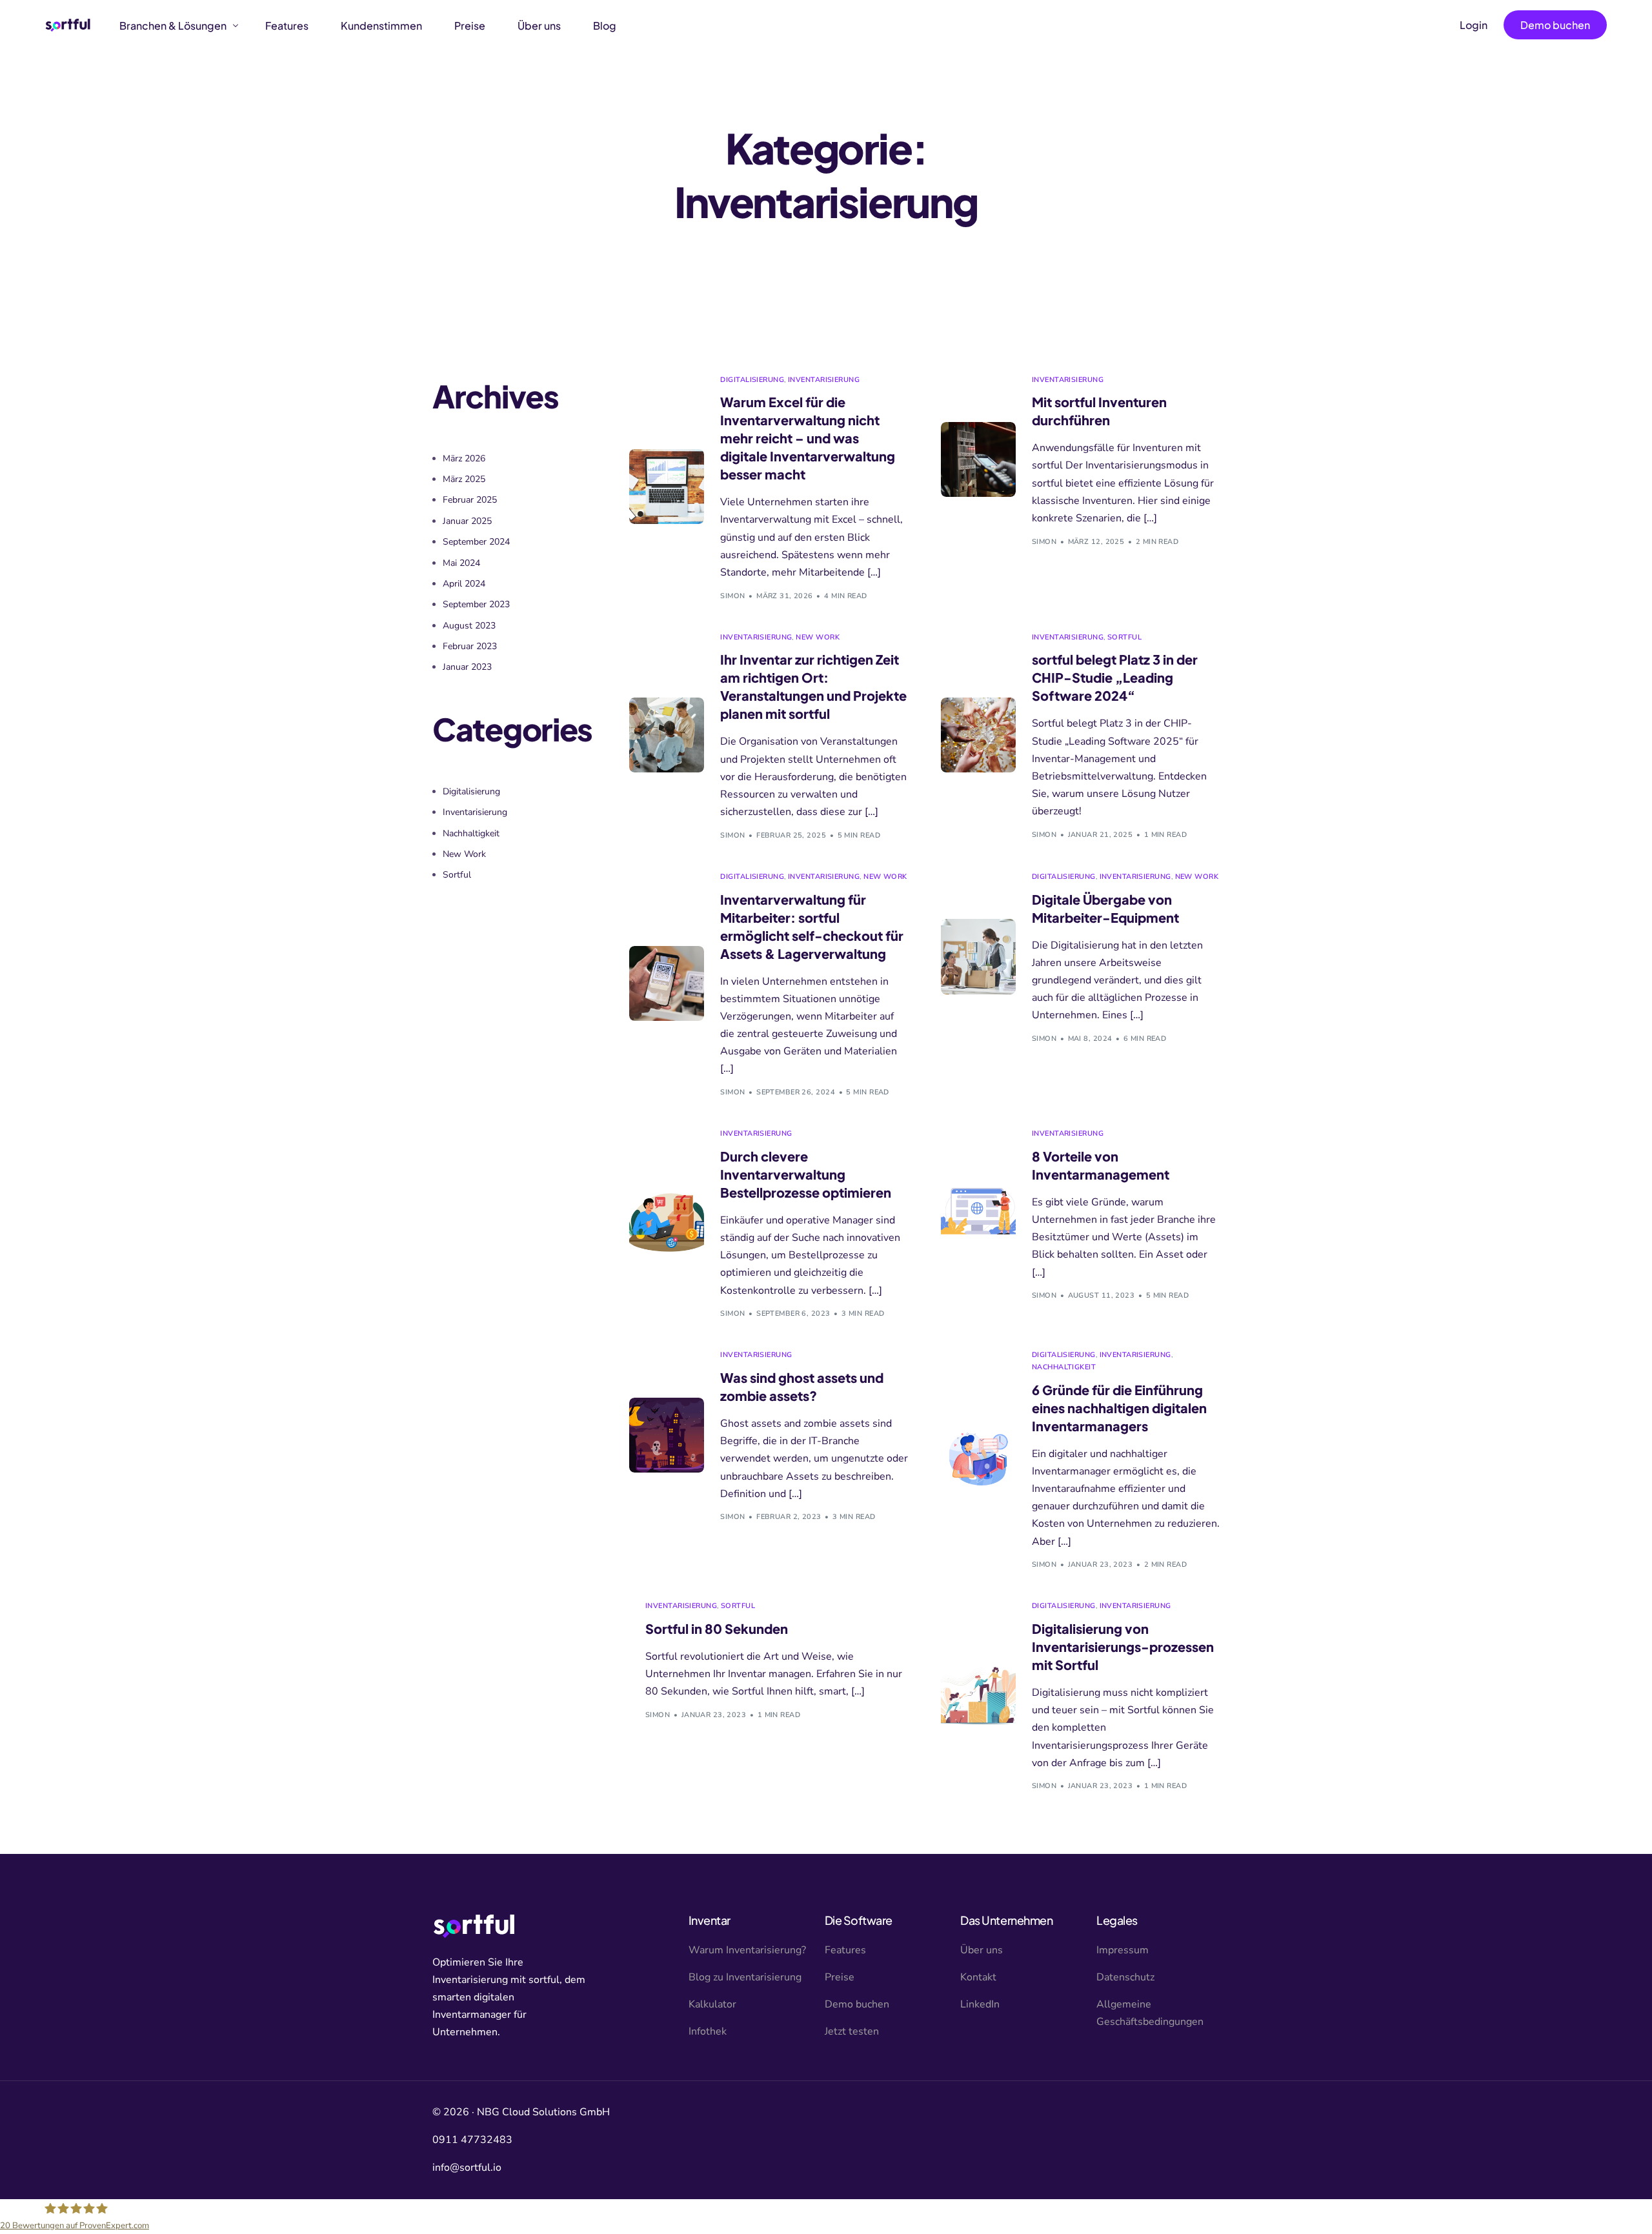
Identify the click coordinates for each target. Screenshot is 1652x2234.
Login (1474, 25)
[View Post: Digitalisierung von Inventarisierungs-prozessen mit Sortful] (978, 1695)
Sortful (1124, 637)
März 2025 (464, 479)
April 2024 (464, 584)
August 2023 (469, 626)
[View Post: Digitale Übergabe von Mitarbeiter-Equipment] (978, 956)
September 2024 (476, 542)
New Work (818, 637)
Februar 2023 (470, 646)
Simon (732, 596)
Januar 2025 (467, 521)
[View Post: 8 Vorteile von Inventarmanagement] (978, 1213)
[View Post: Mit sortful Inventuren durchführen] (978, 459)
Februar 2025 (470, 500)
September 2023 (476, 604)
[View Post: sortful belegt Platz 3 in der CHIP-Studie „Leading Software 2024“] (978, 735)
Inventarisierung (824, 380)
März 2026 (464, 458)
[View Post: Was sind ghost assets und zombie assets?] (667, 1435)
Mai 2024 (461, 563)
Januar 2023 (467, 667)
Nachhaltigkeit (1064, 1367)
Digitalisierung (752, 380)
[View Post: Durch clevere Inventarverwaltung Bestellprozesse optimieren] (667, 1222)
